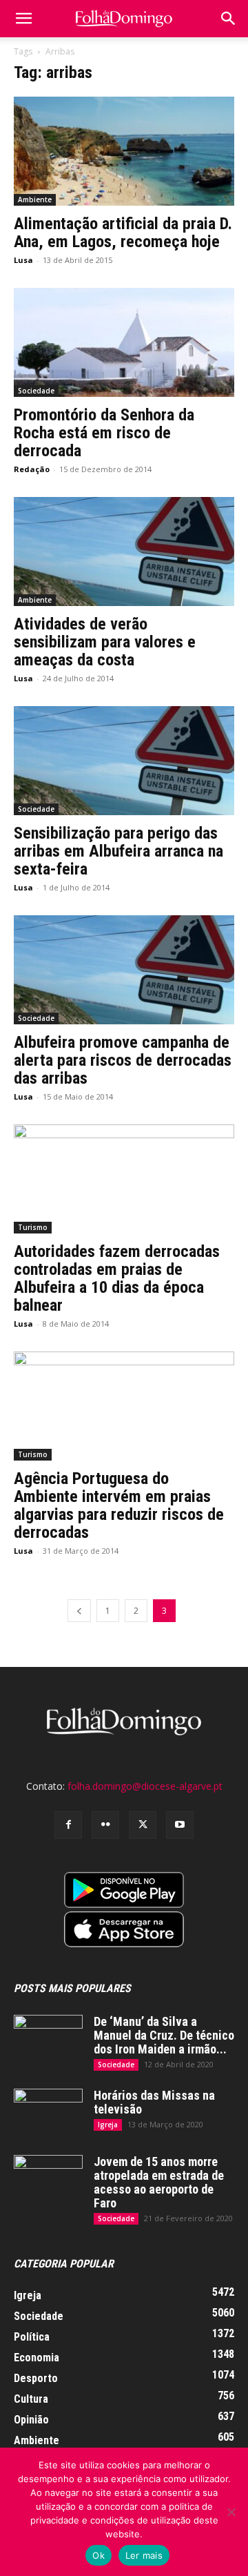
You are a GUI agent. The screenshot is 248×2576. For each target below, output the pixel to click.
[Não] (231, 2512)
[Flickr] (105, 1825)
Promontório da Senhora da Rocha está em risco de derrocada (104, 433)
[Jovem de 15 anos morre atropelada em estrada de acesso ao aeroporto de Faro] (48, 2179)
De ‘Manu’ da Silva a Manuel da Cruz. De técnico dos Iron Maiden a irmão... (164, 2035)
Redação (32, 469)
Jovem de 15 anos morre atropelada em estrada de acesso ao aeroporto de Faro (159, 2182)
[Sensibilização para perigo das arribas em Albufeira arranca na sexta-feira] (124, 761)
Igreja (108, 2125)
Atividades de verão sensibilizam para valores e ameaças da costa (105, 642)
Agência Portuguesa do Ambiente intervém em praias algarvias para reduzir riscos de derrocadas (119, 1505)
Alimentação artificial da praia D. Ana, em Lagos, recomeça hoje (123, 233)
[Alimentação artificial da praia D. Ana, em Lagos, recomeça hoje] (124, 151)
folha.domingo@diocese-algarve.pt (145, 1786)
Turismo (33, 1227)
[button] (229, 19)
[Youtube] (180, 1825)
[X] (143, 1825)
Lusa (23, 260)
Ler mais (144, 2555)
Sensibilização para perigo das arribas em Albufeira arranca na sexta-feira (118, 851)
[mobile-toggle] (23, 19)
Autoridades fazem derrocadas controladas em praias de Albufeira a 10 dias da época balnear (117, 1278)
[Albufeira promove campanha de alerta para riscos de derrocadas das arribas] (124, 970)
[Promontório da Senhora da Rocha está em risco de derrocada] (124, 342)
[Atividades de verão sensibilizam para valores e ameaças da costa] (124, 552)
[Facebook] (68, 1825)
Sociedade (36, 391)
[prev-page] (79, 1611)
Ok (99, 2555)
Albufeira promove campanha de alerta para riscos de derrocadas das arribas (123, 1060)
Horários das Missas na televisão (154, 2102)
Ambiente (35, 199)
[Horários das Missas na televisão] (48, 2113)
